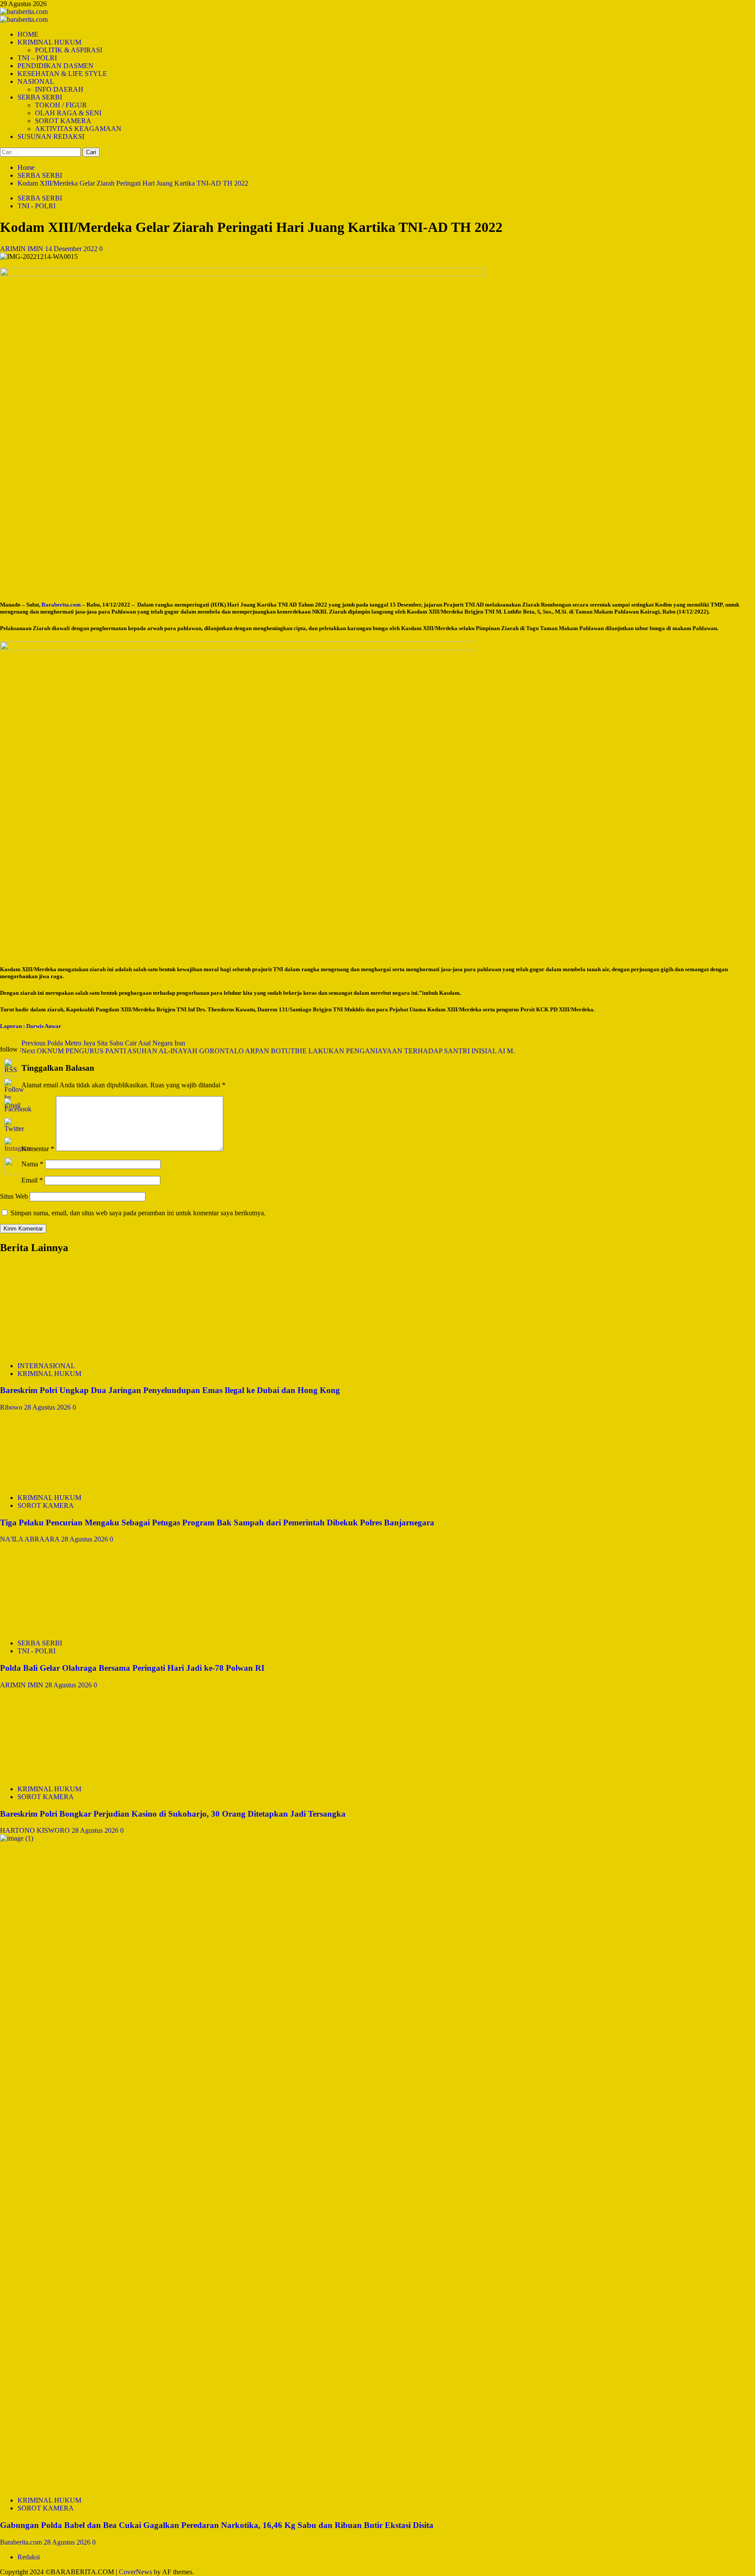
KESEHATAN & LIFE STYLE (62, 74)
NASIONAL (36, 81)
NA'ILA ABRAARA (31, 1539)
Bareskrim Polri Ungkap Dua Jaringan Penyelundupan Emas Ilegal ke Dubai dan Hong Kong (170, 1390)
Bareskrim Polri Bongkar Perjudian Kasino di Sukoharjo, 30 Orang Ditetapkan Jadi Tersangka (173, 1814)
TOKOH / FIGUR (61, 105)
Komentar (38, 1149)
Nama (32, 1164)
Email (32, 1180)
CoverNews (135, 2572)
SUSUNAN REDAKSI (51, 136)
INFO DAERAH (59, 89)
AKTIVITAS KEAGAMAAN (78, 129)
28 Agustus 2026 (48, 1407)
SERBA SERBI (40, 97)
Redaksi (29, 2557)
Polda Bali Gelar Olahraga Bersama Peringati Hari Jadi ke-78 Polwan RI (132, 1668)
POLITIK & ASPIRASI (69, 50)
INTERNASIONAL (46, 1366)
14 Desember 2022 (72, 249)
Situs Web (14, 1196)
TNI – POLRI (37, 58)
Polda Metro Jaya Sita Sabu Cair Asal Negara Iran (103, 1043)
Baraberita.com (22, 2542)
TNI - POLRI (36, 206)
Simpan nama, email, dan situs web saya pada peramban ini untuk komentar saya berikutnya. (138, 1213)
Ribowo (12, 1407)
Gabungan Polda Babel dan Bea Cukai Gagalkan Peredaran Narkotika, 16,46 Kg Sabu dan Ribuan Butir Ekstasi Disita (217, 2525)
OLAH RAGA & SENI (68, 113)
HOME (28, 34)
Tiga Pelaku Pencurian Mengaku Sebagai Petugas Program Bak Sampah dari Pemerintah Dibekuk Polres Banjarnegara (217, 1522)
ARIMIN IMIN (23, 249)
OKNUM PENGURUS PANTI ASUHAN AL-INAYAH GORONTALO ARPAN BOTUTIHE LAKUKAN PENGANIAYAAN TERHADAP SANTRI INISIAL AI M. (268, 1051)
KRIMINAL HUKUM (49, 42)
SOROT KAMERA (63, 121)
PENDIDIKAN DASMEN (55, 66)
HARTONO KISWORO (36, 1830)
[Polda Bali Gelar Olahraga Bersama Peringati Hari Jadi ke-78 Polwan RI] (66, 1628)
